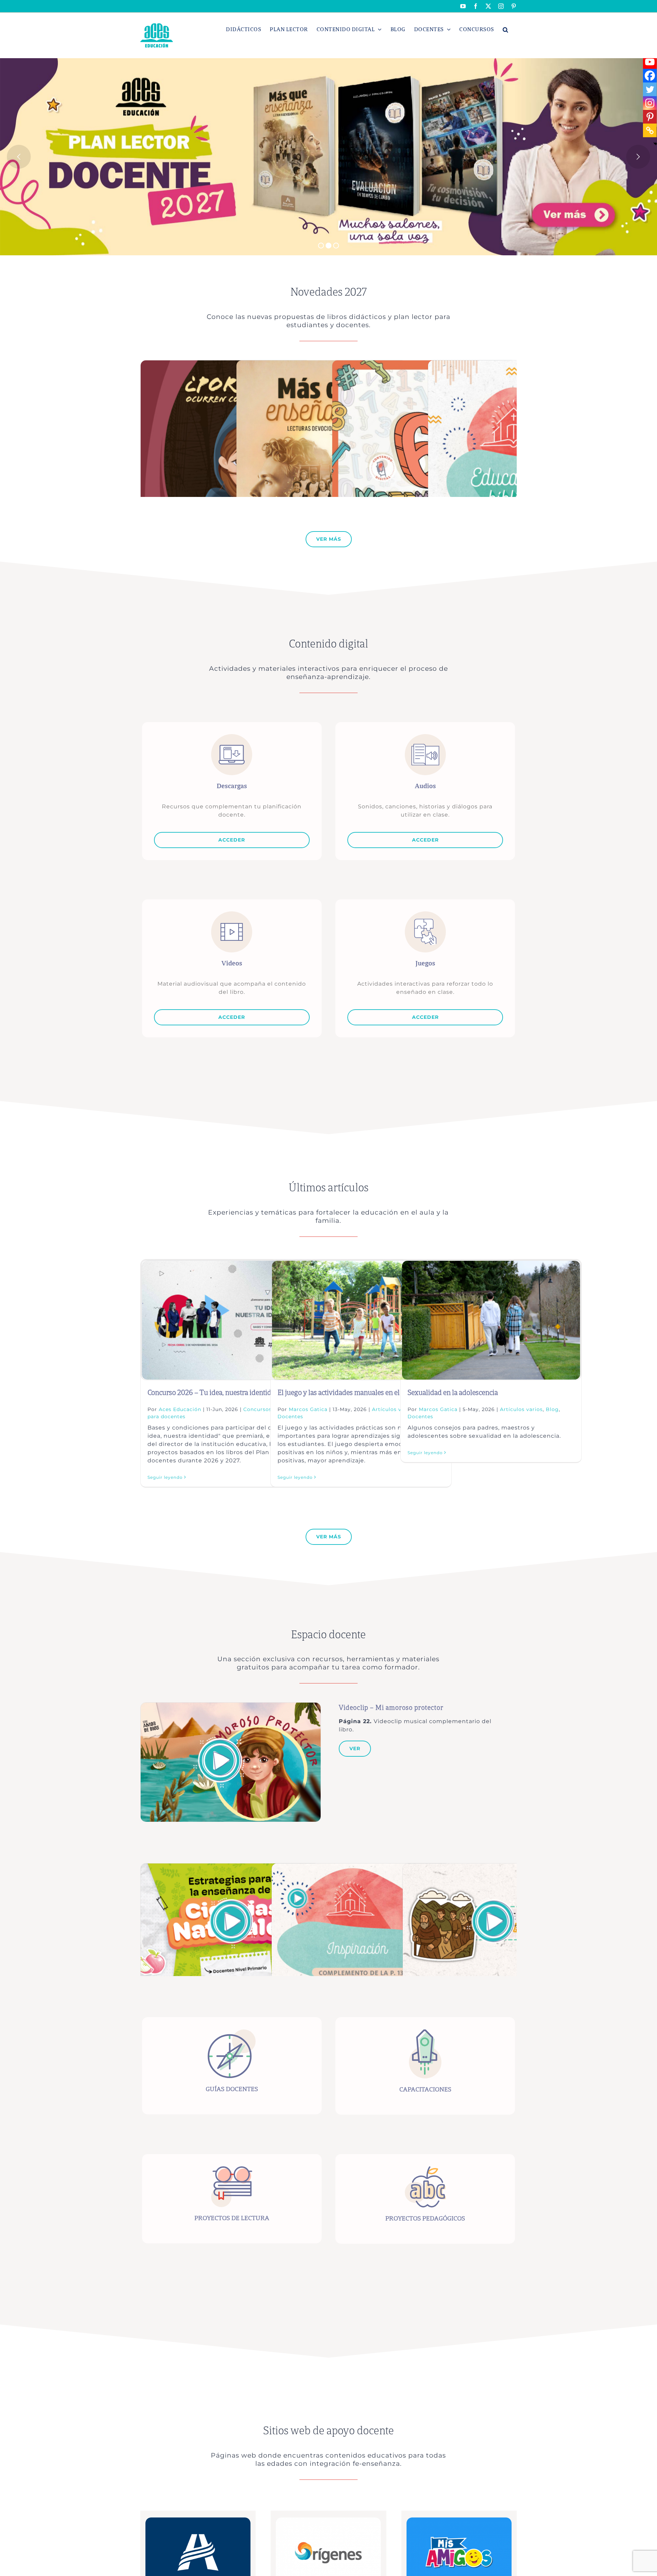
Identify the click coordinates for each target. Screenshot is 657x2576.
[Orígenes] (328, 2520)
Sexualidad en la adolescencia (453, 1393)
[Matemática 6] (424, 364)
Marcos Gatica (308, 1409)
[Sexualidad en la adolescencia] (491, 1320)
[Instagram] (650, 103)
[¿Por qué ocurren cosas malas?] (226, 364)
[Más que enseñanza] (322, 364)
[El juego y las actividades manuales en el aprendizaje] (361, 1320)
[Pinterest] (650, 117)
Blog (552, 1409)
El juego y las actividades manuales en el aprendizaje (357, 1393)
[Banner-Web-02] (459, 2520)
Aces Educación (180, 1409)
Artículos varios (521, 1409)
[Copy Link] (650, 130)
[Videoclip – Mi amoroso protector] (231, 1706)
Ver (355, 1748)
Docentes (290, 1417)
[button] (506, 29)
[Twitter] (650, 89)
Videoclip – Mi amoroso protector (391, 1708)
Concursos (257, 1409)
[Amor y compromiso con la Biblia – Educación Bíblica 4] (492, 1867)
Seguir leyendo (165, 1477)
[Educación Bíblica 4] (513, 364)
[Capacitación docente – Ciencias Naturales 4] (230, 1867)
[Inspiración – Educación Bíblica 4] (361, 1867)
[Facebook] (650, 76)
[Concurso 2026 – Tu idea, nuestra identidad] (231, 1320)
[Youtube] (650, 62)
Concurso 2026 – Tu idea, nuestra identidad (213, 1393)
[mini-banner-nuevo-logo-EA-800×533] (198, 2520)
